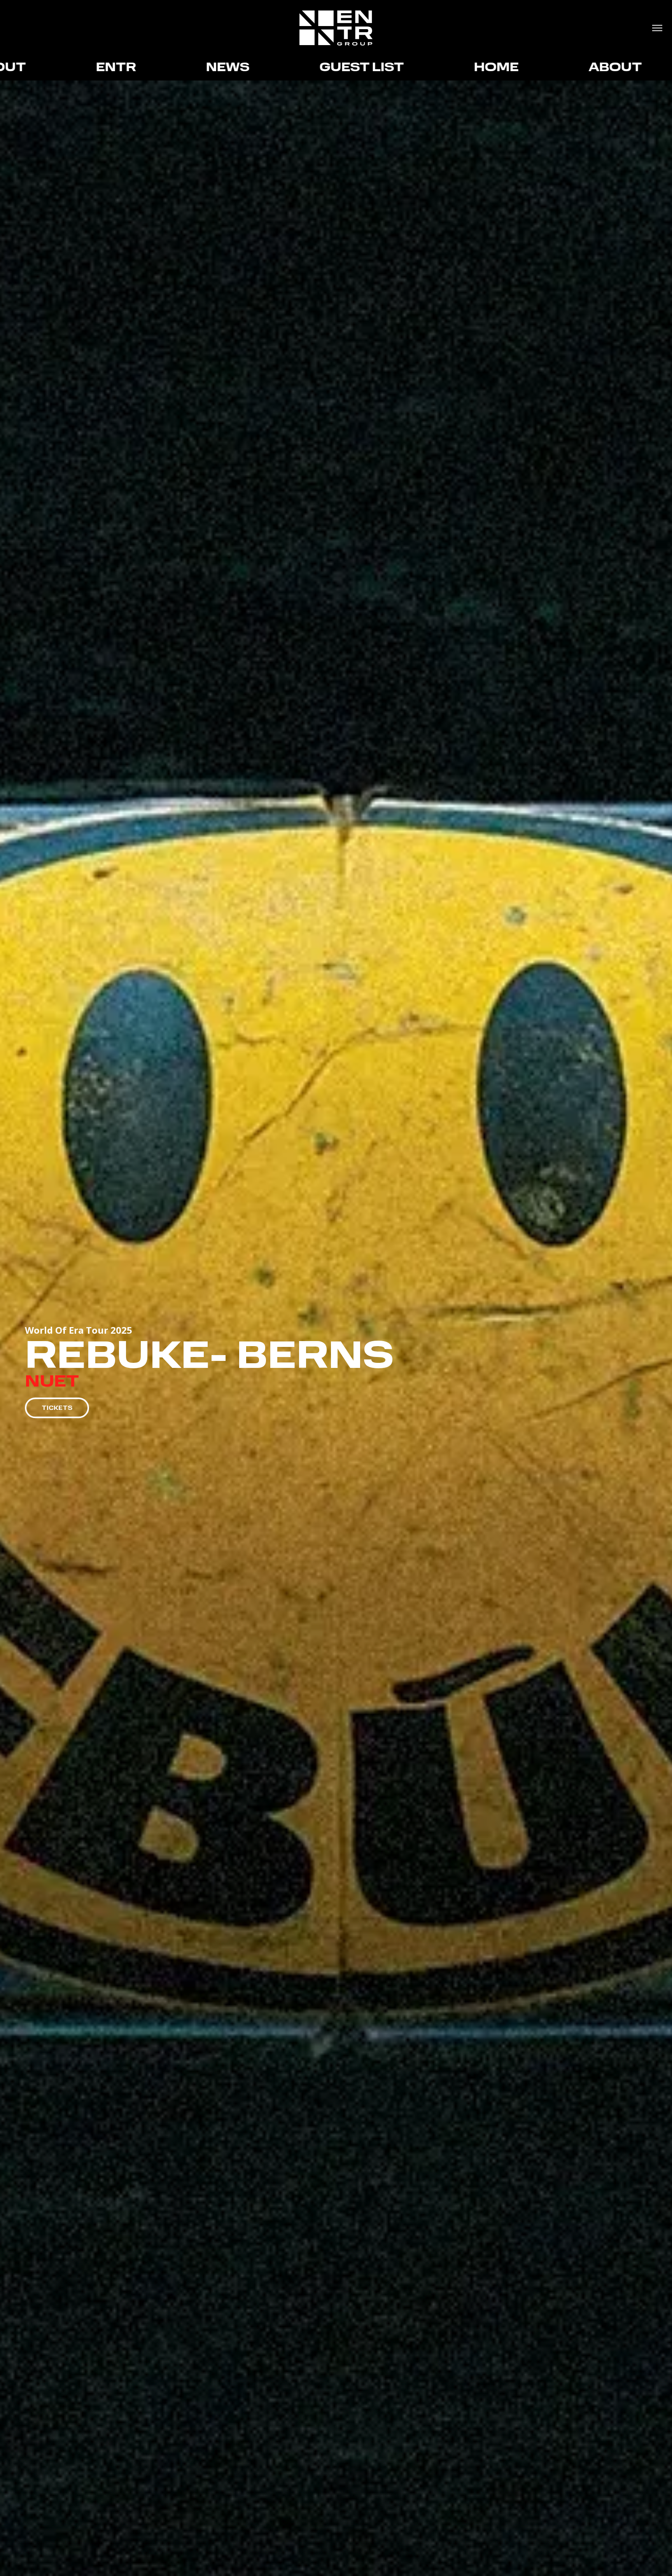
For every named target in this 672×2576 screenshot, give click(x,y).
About (410, 68)
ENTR (527, 68)
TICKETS (57, 1408)
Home (291, 68)
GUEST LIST (157, 68)
